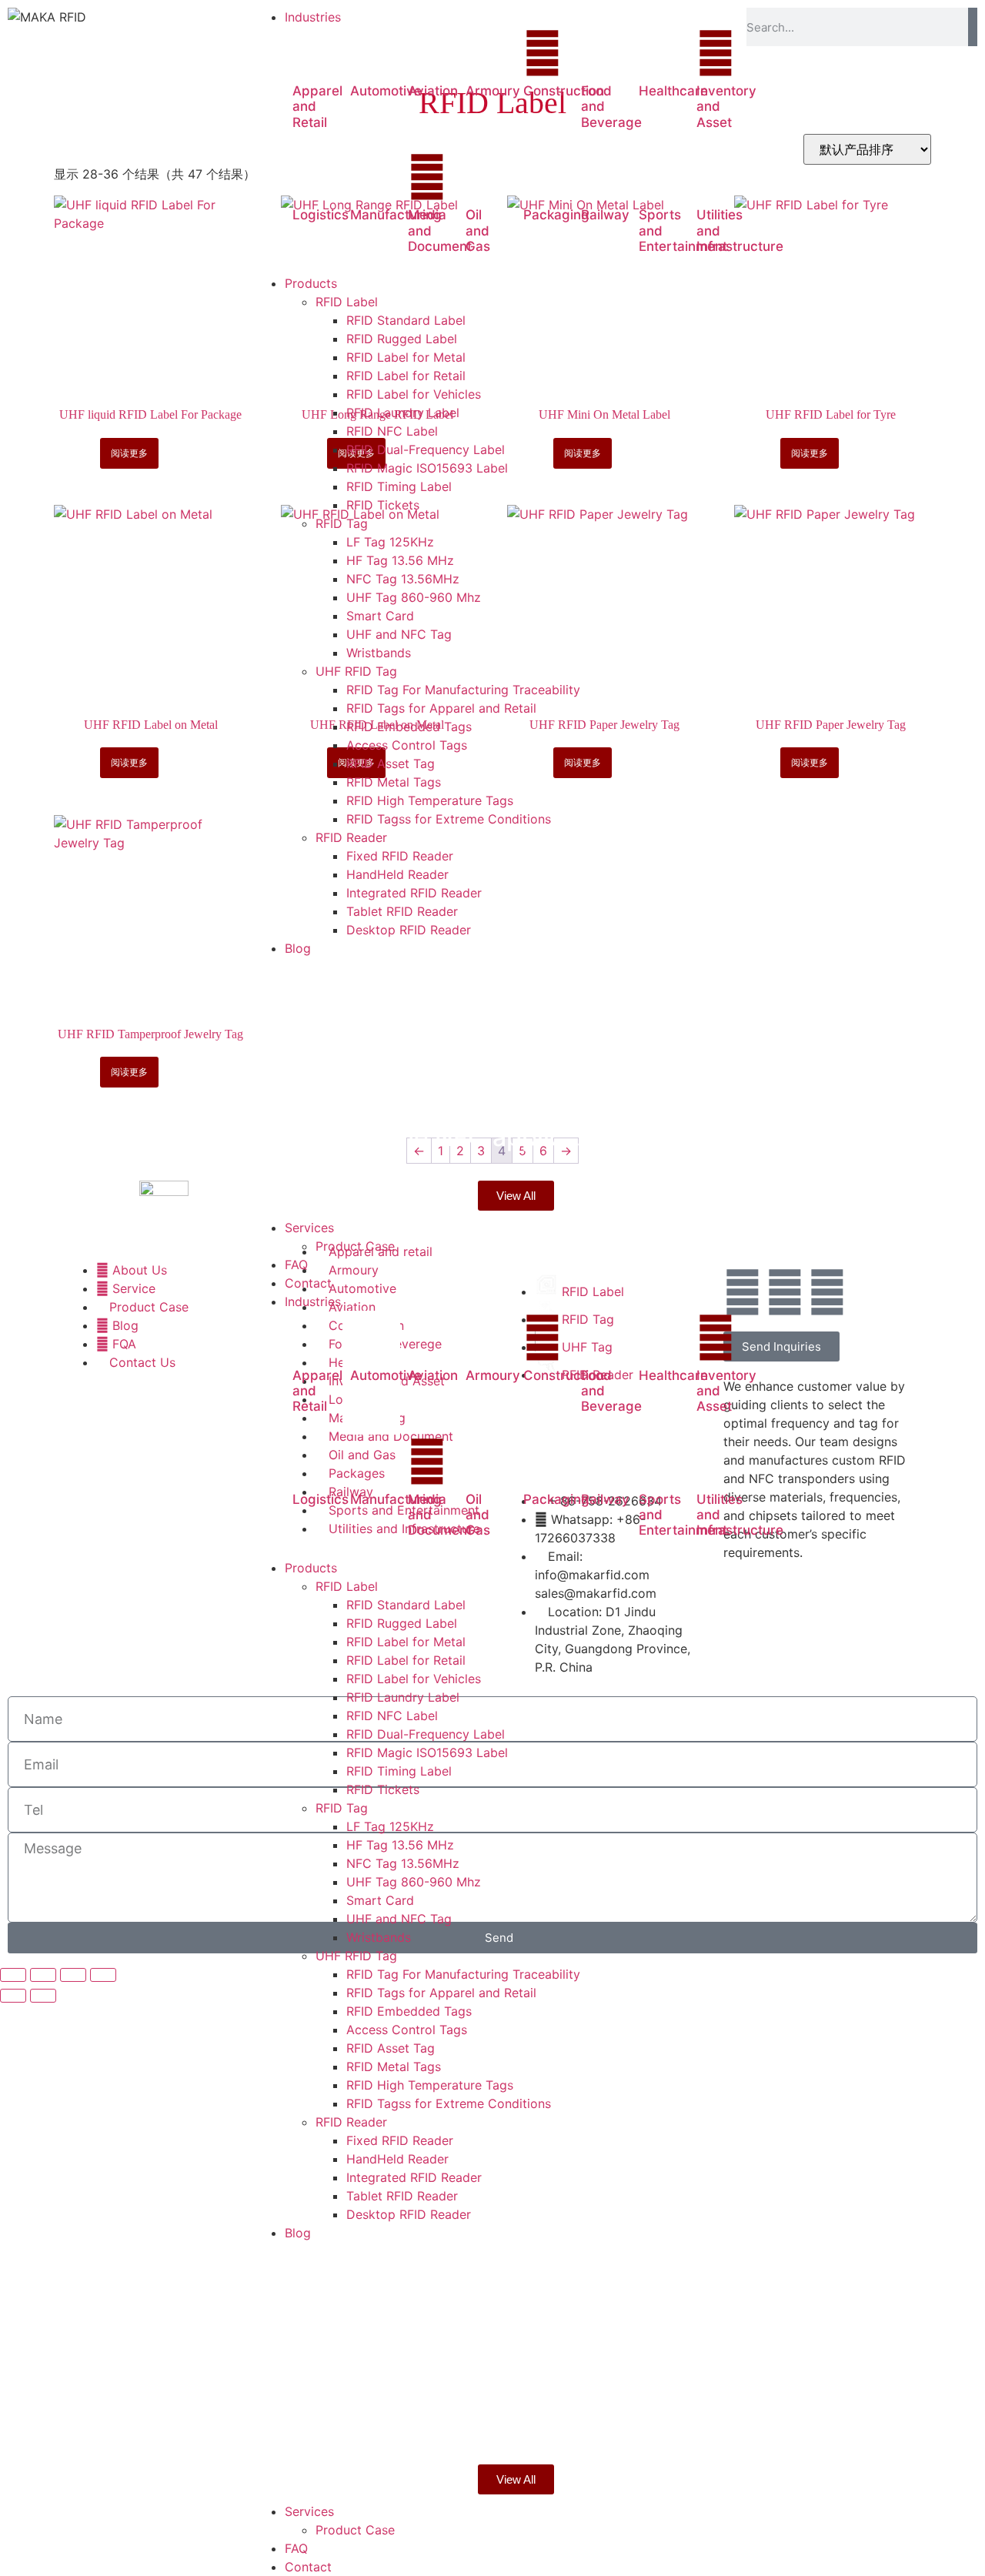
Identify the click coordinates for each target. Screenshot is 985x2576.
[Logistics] (312, 177)
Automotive (386, 91)
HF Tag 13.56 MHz (400, 1845)
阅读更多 (129, 453)
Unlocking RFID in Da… (440, 1004)
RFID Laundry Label (403, 1697)
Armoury (493, 91)
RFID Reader (351, 2122)
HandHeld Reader (397, 2159)
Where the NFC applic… (446, 1137)
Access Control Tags (407, 2030)
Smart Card (380, 1900)
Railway (605, 215)
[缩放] (13, 1975)
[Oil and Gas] (485, 177)
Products (311, 1568)
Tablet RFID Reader (402, 2196)
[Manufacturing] (369, 177)
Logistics (321, 215)
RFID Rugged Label (402, 1623)
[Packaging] (543, 177)
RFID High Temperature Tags (430, 2085)
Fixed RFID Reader (400, 2140)
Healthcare (673, 91)
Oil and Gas (478, 231)
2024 (328, 974)
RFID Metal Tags (394, 2066)
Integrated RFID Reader (414, 2177)
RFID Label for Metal (406, 1642)
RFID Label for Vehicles (414, 1679)
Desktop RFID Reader (409, 2214)
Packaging (556, 215)
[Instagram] (827, 1292)
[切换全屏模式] (43, 1975)
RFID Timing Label (399, 1771)
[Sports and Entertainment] (658, 177)
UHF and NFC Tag (399, 1919)
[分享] (73, 1975)
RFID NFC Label (392, 1716)
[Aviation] (427, 53)
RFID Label (347, 1586)
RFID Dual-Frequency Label (426, 1734)
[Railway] (600, 177)
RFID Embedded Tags (409, 2011)
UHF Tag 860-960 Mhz (414, 1882)
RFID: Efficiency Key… (434, 1071)
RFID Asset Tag (391, 2048)
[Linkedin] (785, 1292)
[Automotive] (369, 53)
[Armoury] (485, 53)
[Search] (973, 27)
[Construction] (543, 53)
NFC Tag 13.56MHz (403, 1863)
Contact (308, 2567)
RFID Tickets (383, 1789)
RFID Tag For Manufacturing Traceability (463, 1974)
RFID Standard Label (406, 1605)
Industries (313, 1301)
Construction (564, 91)
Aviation (433, 91)
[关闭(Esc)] (103, 1975)
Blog (362, 974)
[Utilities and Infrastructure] (716, 177)
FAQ (296, 2548)
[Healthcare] (658, 53)
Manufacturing (396, 215)
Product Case (355, 2530)
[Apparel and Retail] (312, 53)
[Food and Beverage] (600, 53)
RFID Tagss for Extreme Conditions (449, 2103)
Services (309, 2511)
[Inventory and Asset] (716, 53)
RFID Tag (342, 1808)
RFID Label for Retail (406, 1660)
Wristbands (379, 1937)
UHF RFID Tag (356, 1956)
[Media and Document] (427, 177)
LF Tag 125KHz (390, 1826)
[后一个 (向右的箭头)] (43, 1996)
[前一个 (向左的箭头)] (13, 1996)
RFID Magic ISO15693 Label (427, 1752)
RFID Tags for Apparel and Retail (441, 1993)
